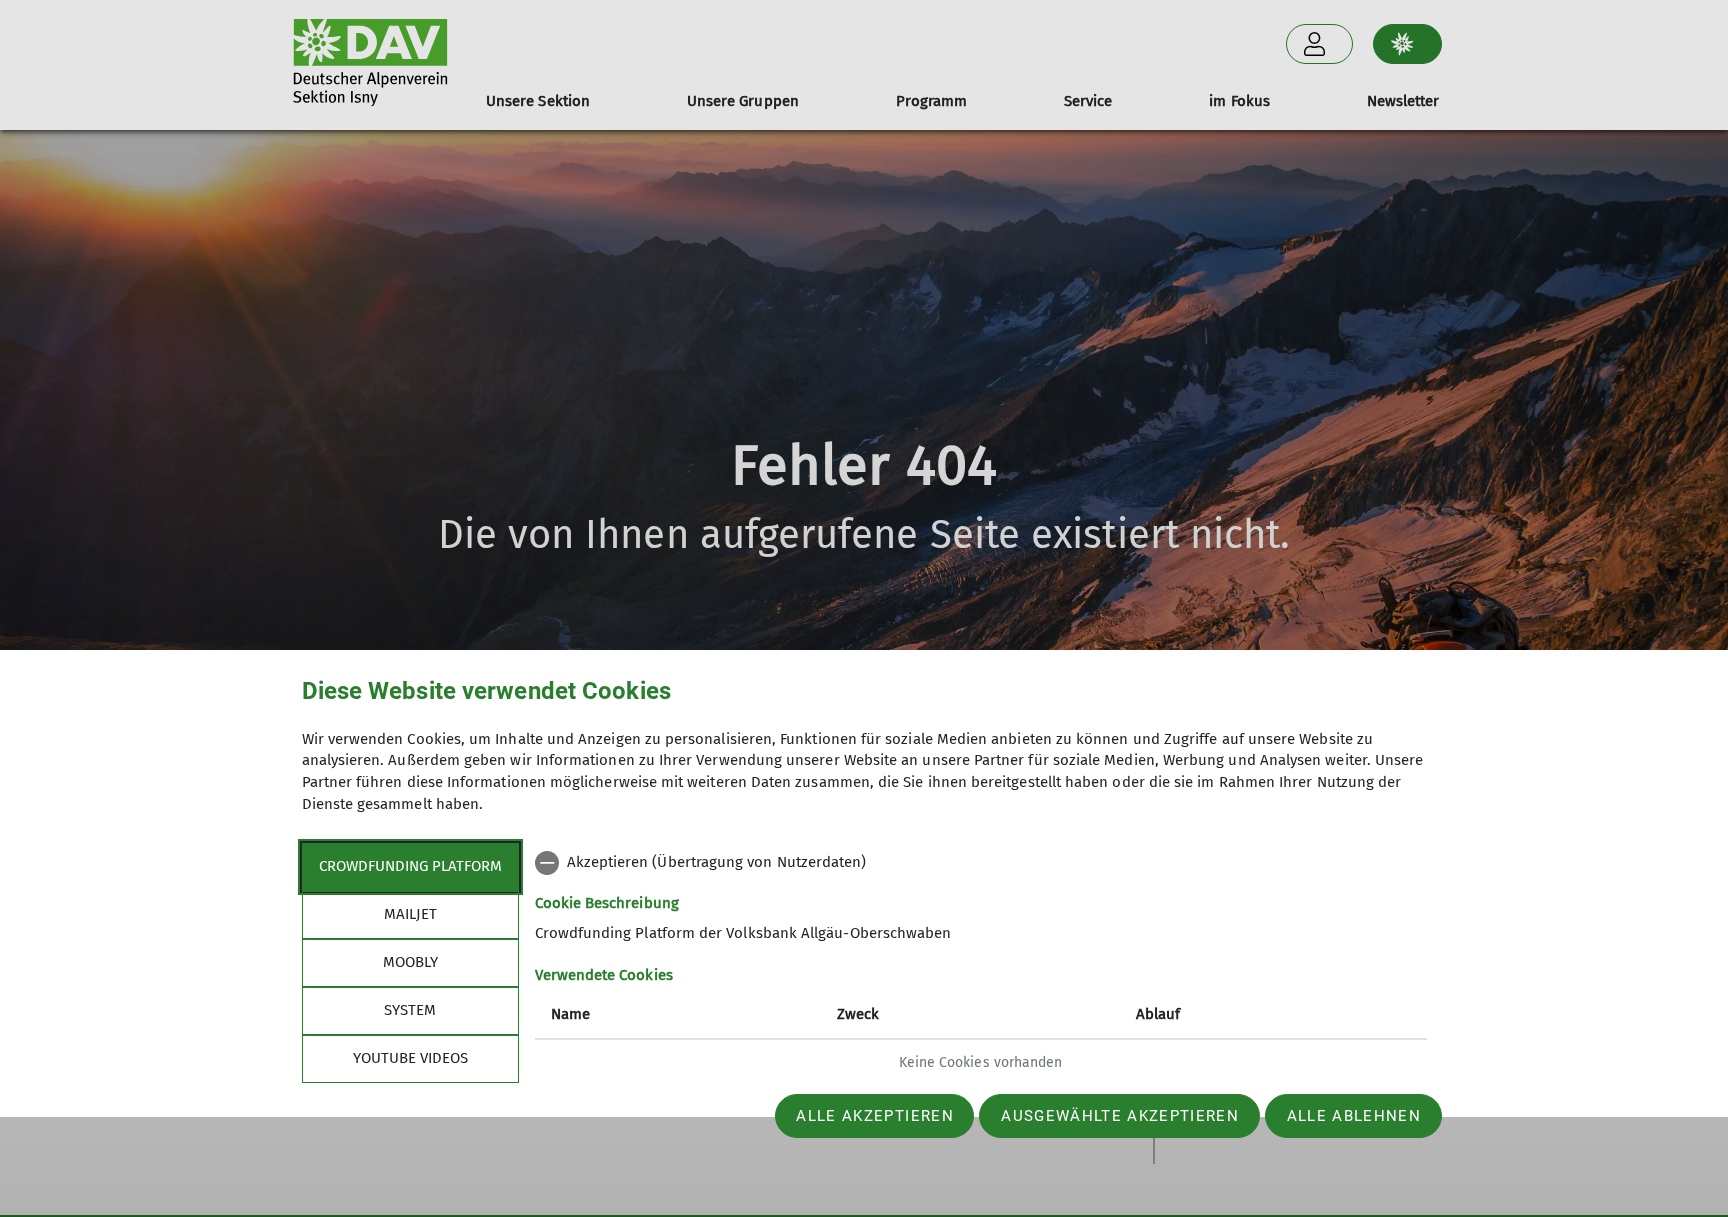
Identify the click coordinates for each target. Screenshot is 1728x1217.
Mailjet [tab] (410, 914)
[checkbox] (981, 863)
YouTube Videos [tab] (410, 1058)
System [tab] (410, 1010)
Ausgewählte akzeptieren (1120, 1116)
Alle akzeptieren (874, 1116)
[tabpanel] (981, 965)
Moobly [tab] (410, 962)
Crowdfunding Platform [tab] (410, 866)
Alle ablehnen (1354, 1116)
